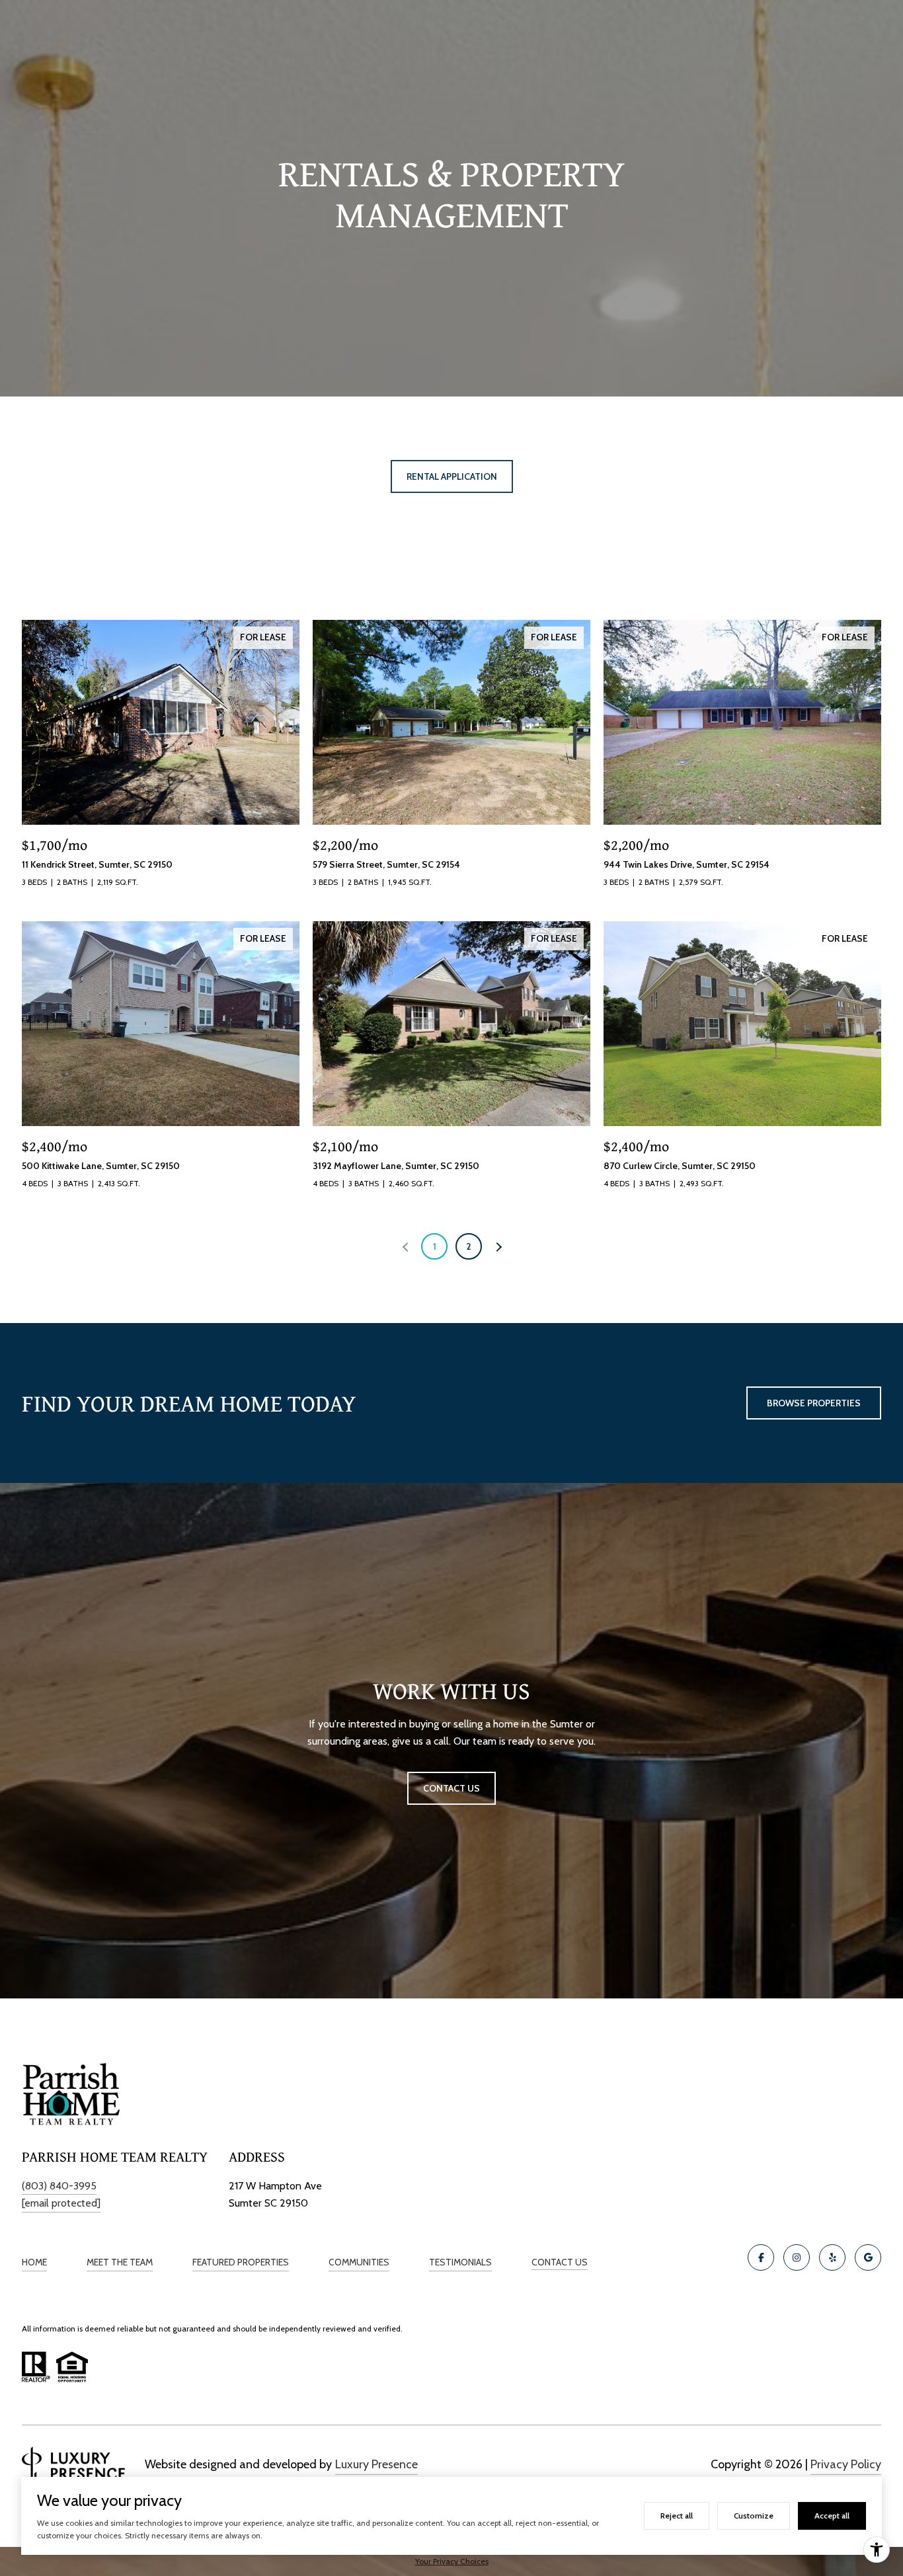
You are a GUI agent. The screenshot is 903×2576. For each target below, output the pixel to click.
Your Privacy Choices (452, 2561)
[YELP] (832, 2257)
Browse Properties (814, 1403)
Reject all (677, 2516)
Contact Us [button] (451, 1788)
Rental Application (452, 476)
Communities (359, 2262)
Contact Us (560, 2262)
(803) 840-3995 (59, 2186)
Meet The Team (120, 2262)
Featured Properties (241, 2262)
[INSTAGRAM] (797, 2257)
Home (34, 2262)
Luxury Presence (376, 2464)
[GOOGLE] (868, 2257)
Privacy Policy (846, 2464)
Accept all (832, 2516)
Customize (754, 2516)
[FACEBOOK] (761, 2257)
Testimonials (460, 2262)
